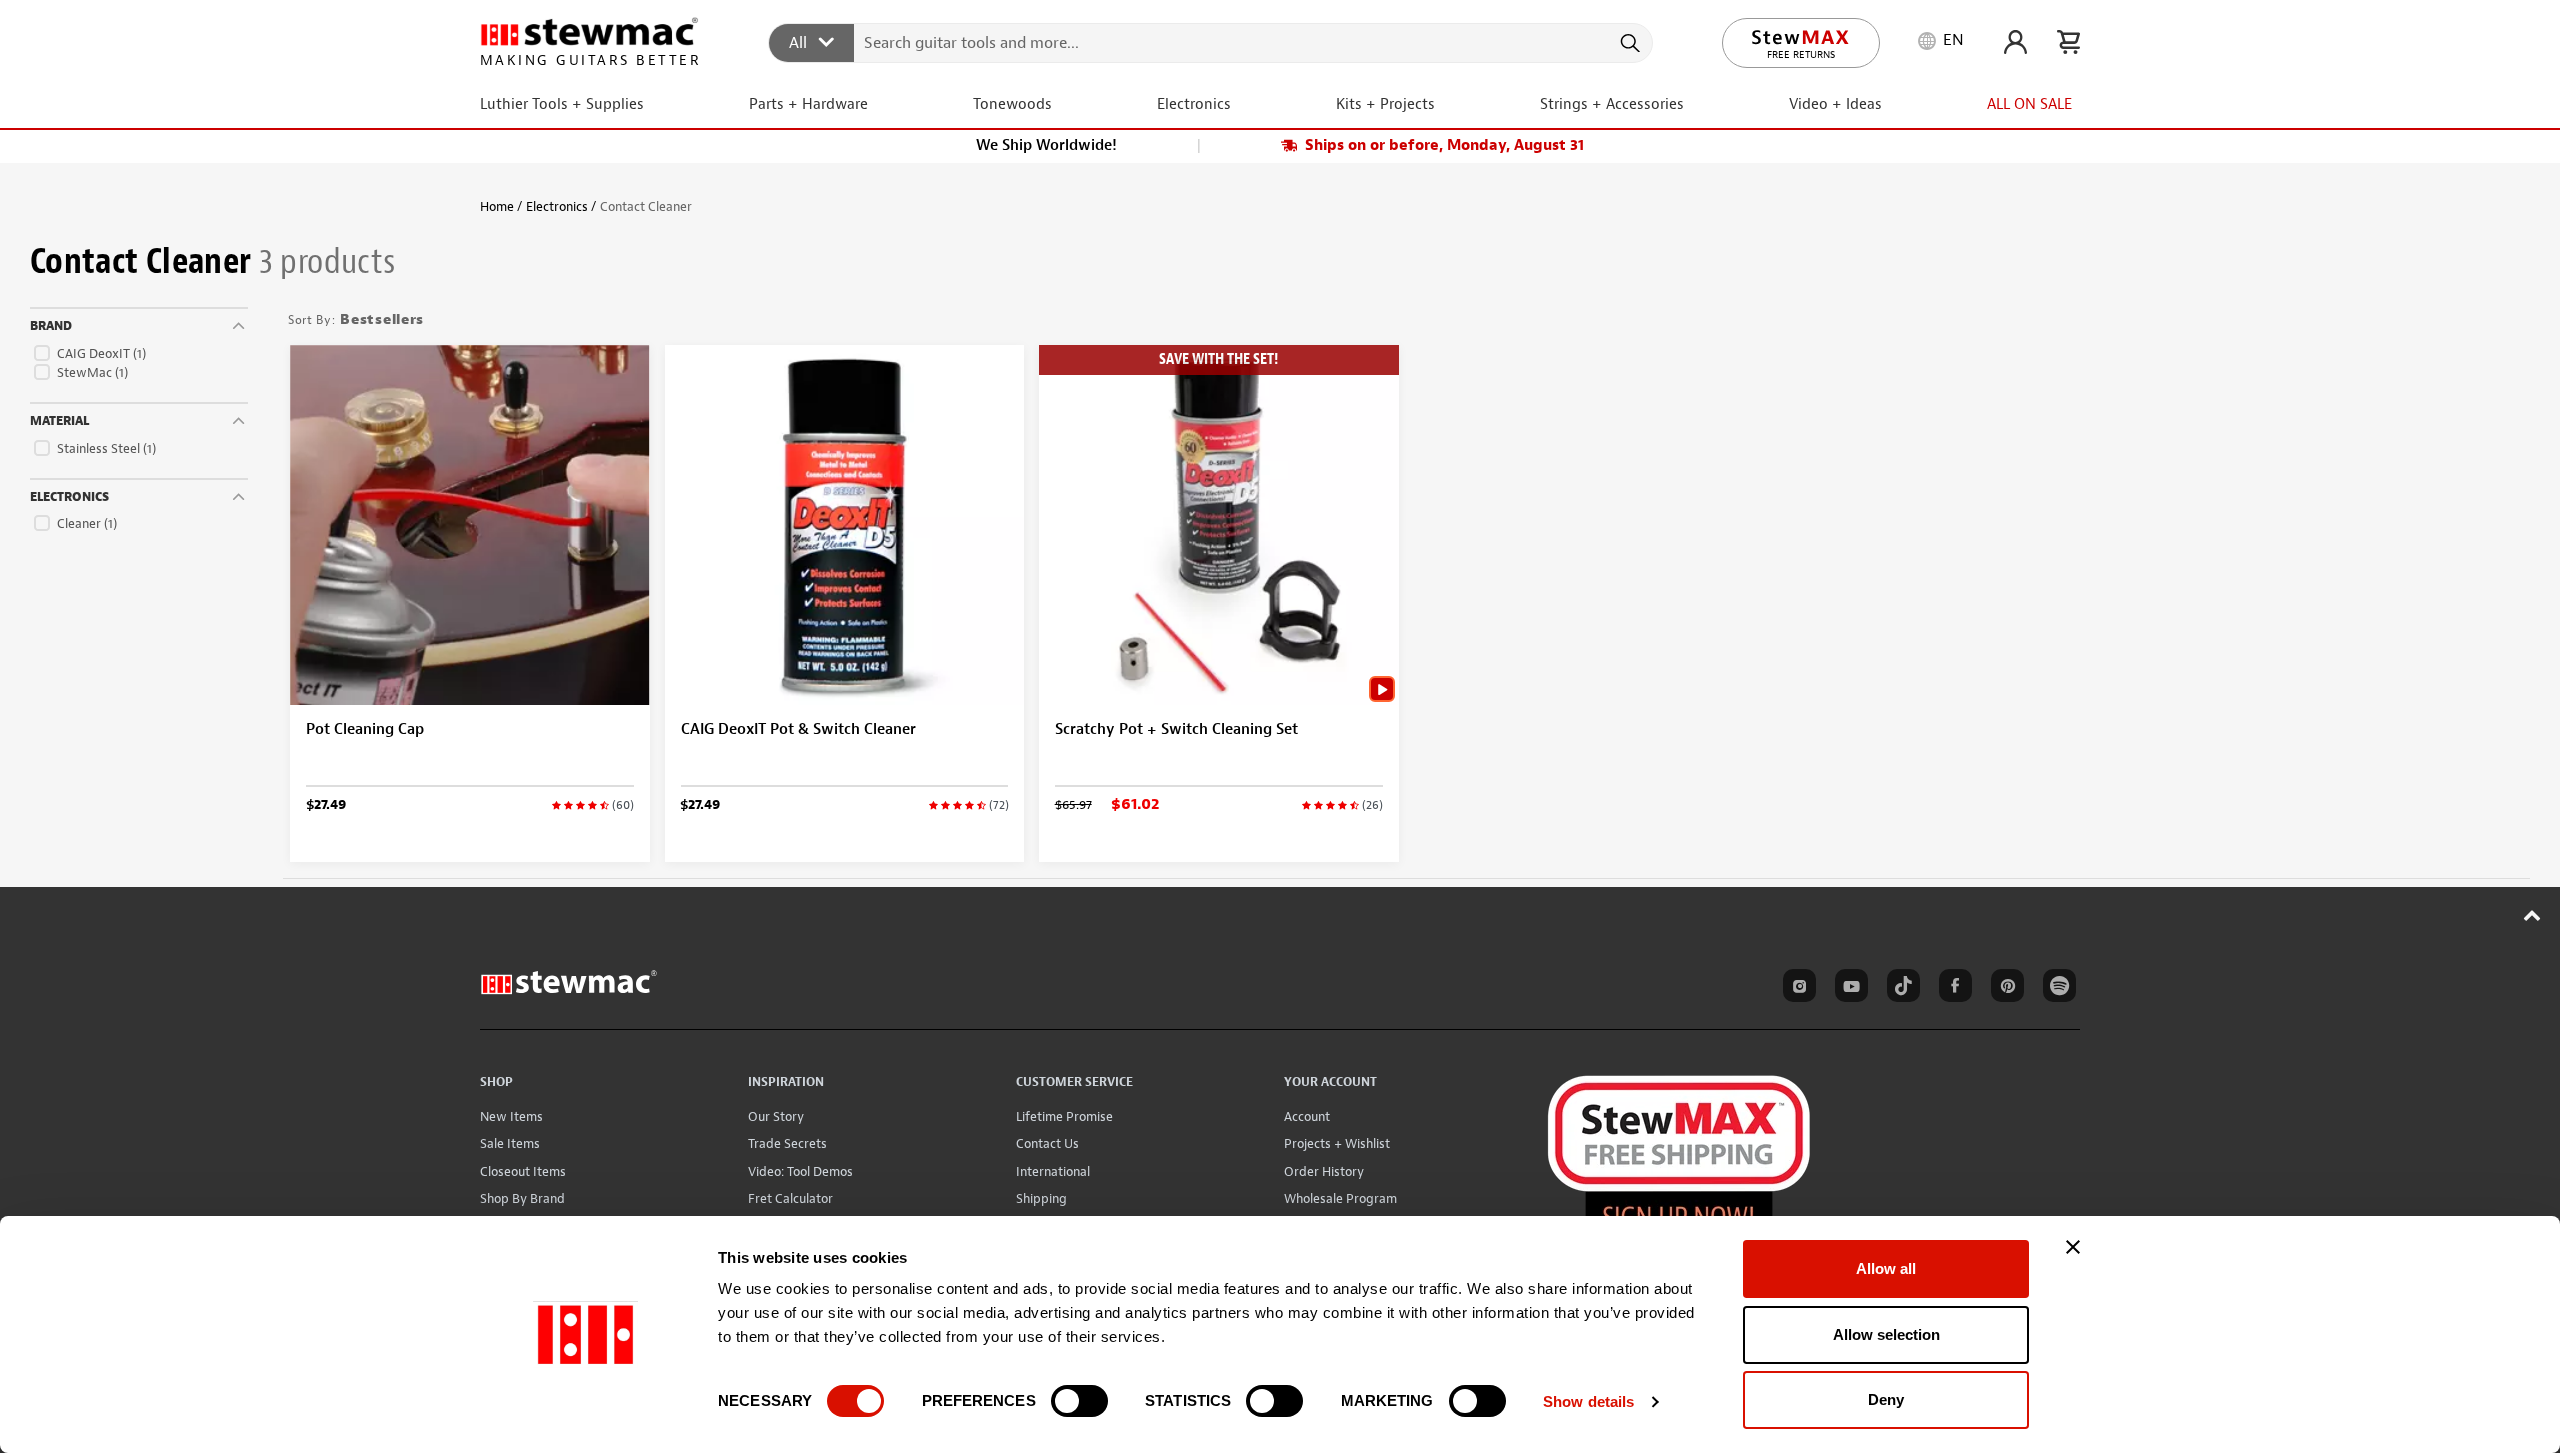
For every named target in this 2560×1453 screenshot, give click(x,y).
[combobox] (1211, 42)
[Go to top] (2532, 915)
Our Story (776, 1116)
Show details (1588, 1401)
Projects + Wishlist (1337, 1143)
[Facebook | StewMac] (1952, 989)
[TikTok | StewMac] (1900, 989)
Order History (1324, 1171)
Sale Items (510, 1143)
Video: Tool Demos (800, 1171)
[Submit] (1628, 43)
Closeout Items (523, 1171)
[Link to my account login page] (2015, 42)
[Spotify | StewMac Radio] (2056, 989)
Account (1307, 1116)
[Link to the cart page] (2068, 42)
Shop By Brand (522, 1198)
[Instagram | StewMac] (1796, 989)
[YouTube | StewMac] (1848, 989)
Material (59, 421)
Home (497, 206)
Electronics (557, 206)
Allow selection (1886, 1334)
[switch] (1079, 1401)
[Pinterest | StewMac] (2004, 989)
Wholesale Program (1340, 1198)
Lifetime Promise (1064, 1116)
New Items (511, 1116)
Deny (1886, 1399)
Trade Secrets (787, 1143)
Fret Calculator (790, 1198)
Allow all (1886, 1268)
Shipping (1041, 1198)
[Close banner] (2073, 1247)
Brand (51, 326)
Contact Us (1047, 1143)
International (1053, 1171)
